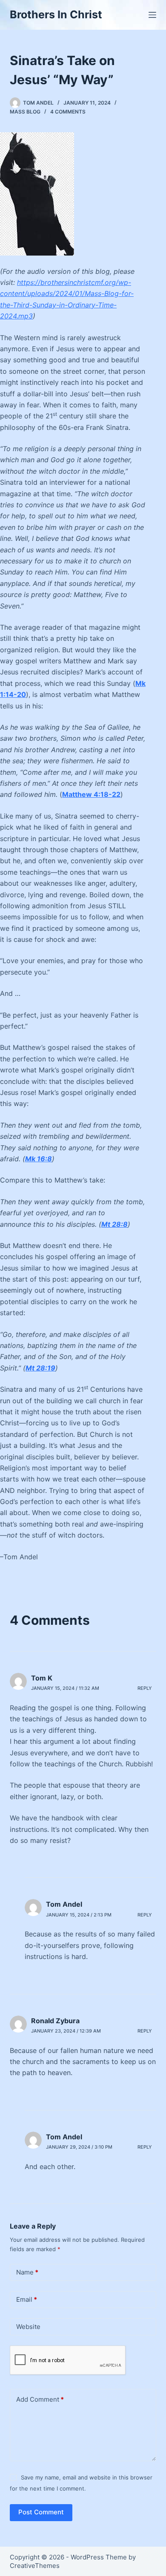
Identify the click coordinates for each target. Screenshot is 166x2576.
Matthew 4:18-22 (91, 794)
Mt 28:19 (40, 1368)
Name (27, 2272)
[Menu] (152, 15)
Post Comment (41, 2512)
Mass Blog (25, 112)
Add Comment (40, 2399)
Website (28, 2327)
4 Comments (68, 112)
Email (27, 2299)
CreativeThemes (35, 2566)
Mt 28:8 (114, 1224)
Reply (145, 1688)
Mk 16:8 (39, 1159)
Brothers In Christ (56, 14)
